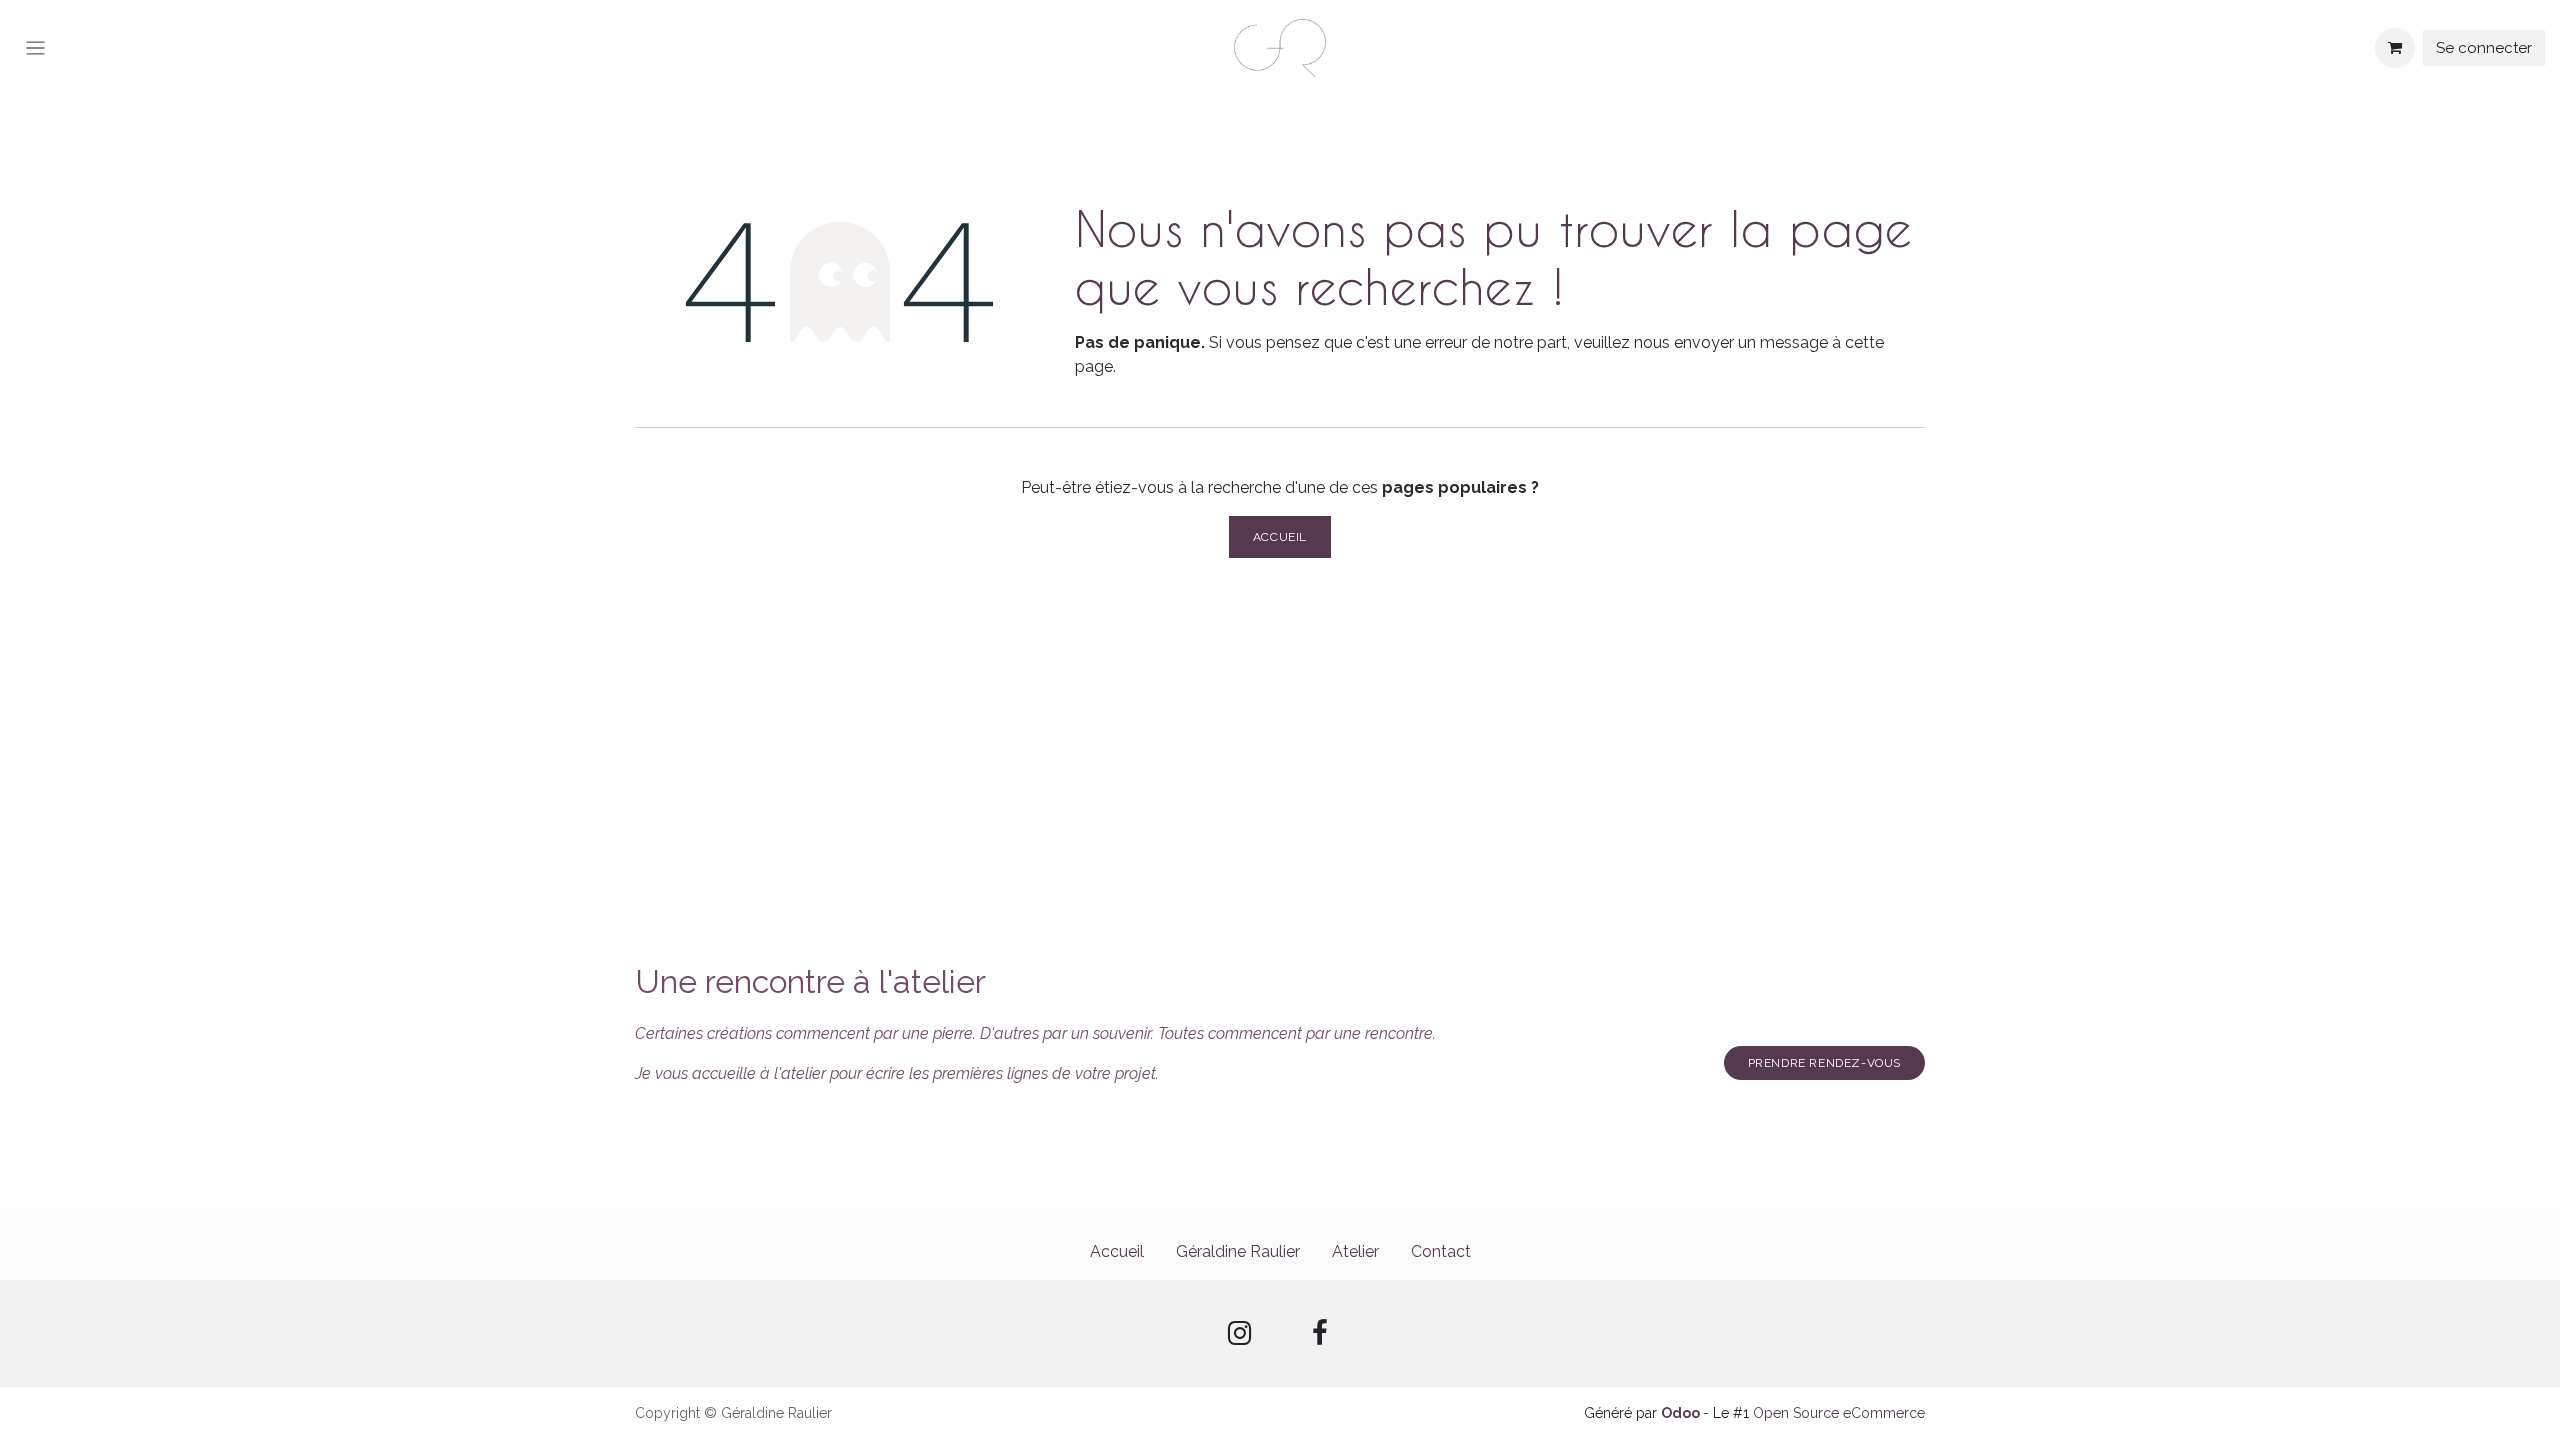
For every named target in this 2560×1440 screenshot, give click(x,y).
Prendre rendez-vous (1824, 1063)
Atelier (1355, 1251)
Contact (1441, 1251)
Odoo (1682, 1413)
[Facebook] (1319, 1333)
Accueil (1280, 537)
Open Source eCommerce (1839, 1413)
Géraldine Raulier (1238, 1251)
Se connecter (2484, 48)
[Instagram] (1240, 1333)
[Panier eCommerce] (2395, 48)
